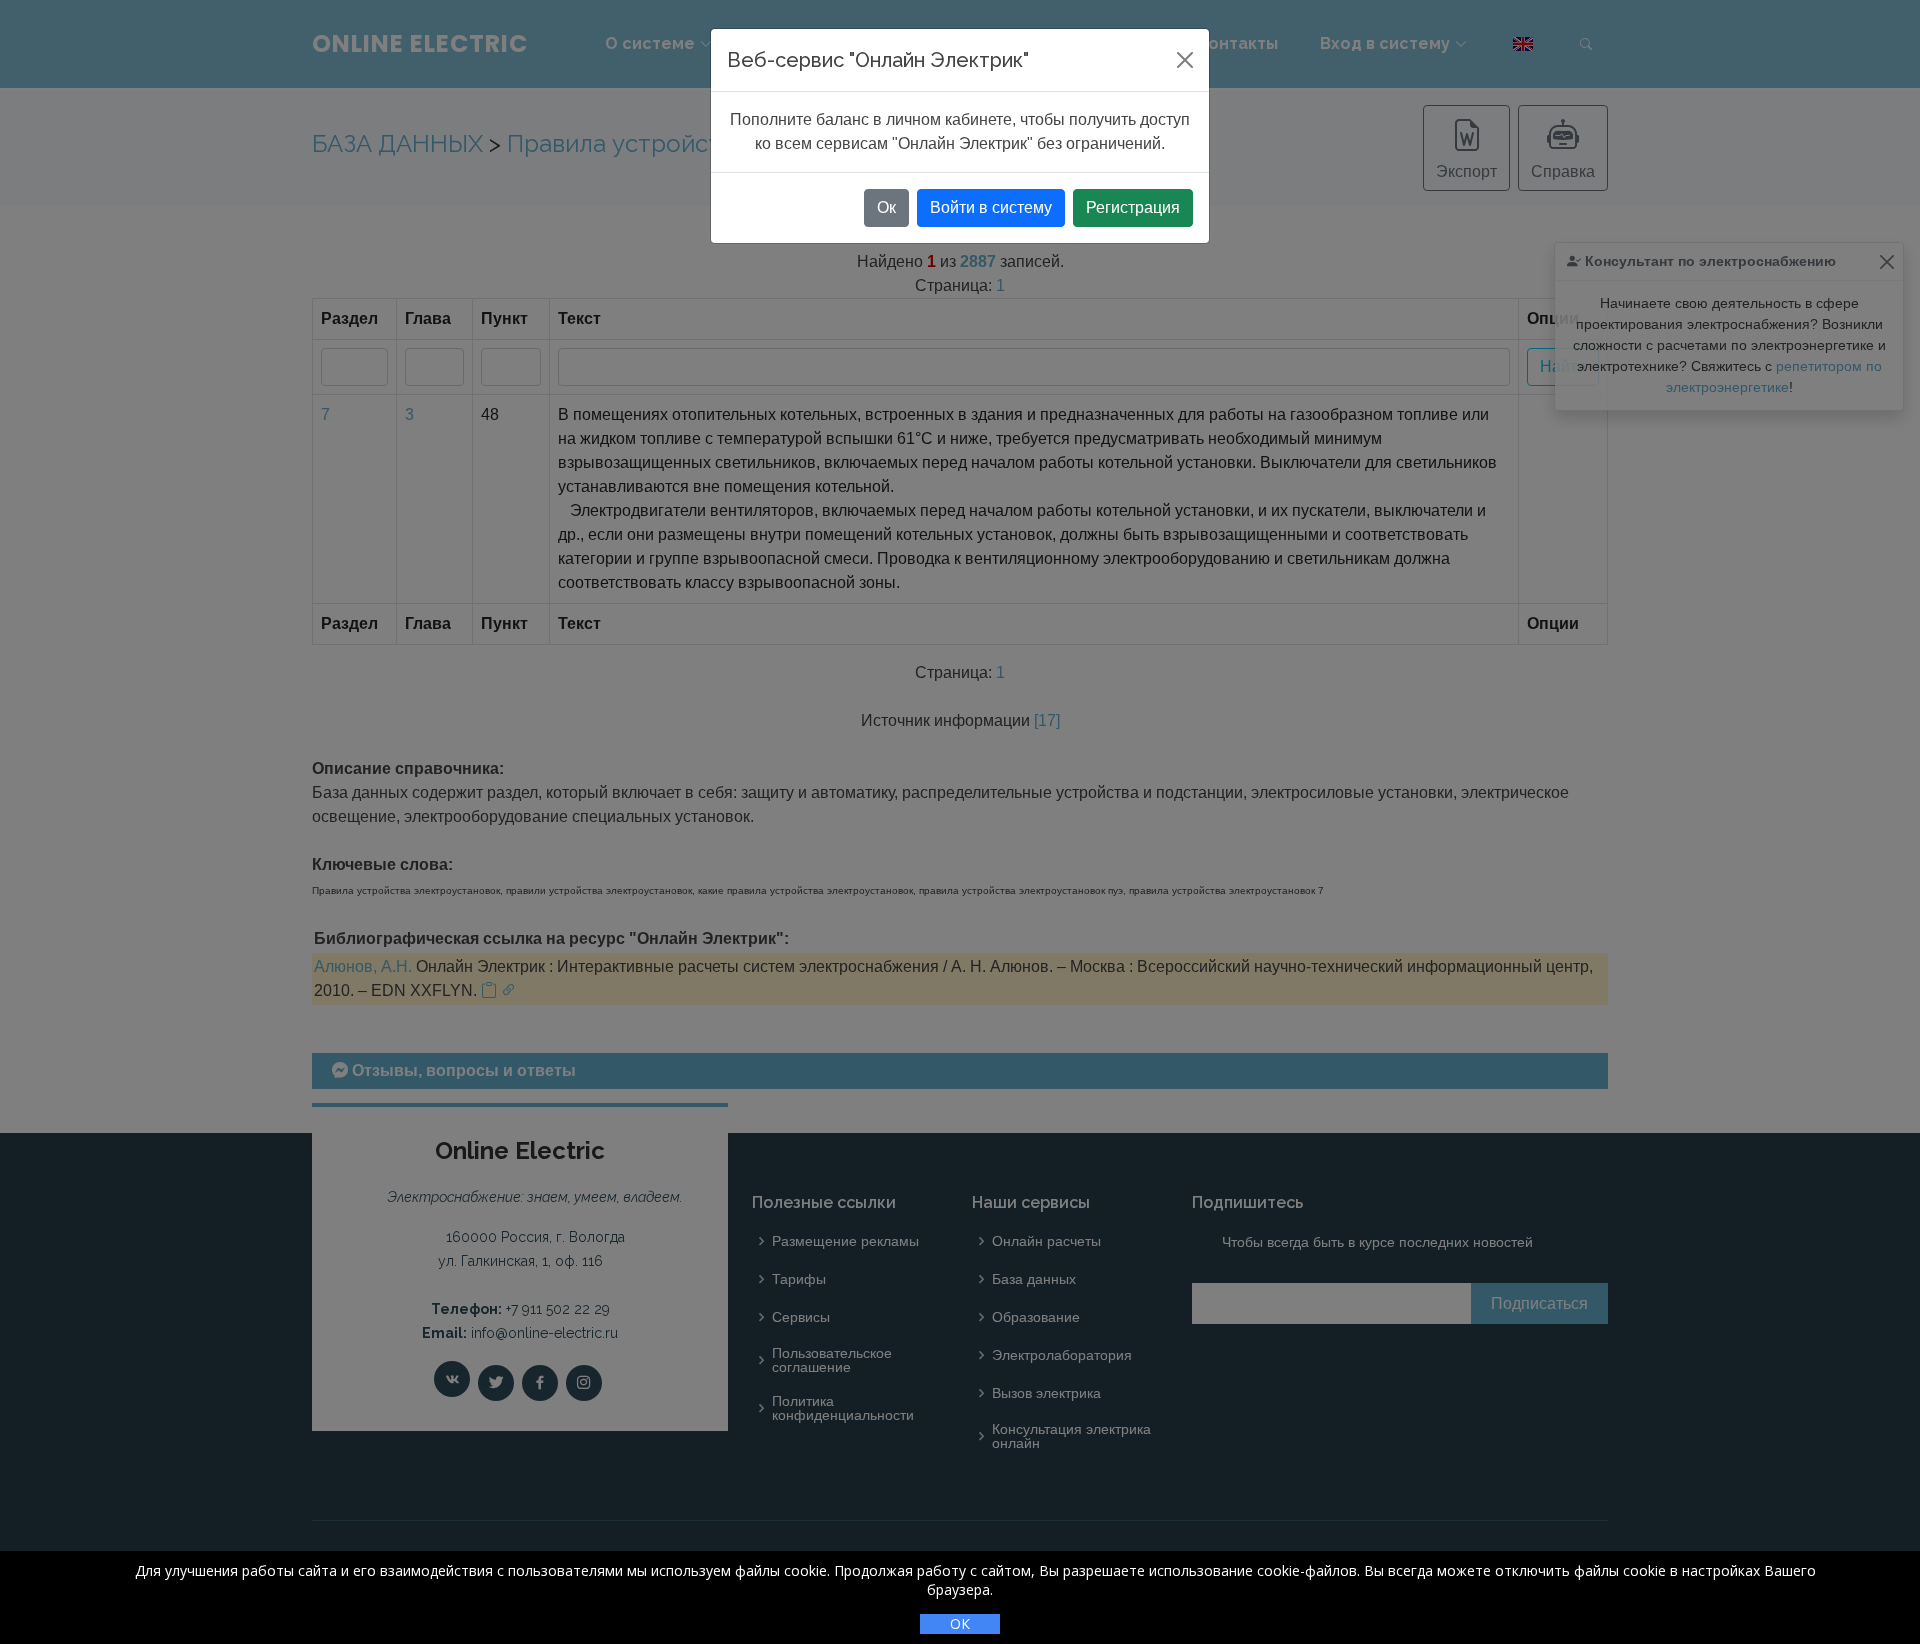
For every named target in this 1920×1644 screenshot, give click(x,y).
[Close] (1185, 60)
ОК (960, 1623)
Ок (886, 207)
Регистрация (1133, 207)
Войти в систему (991, 207)
